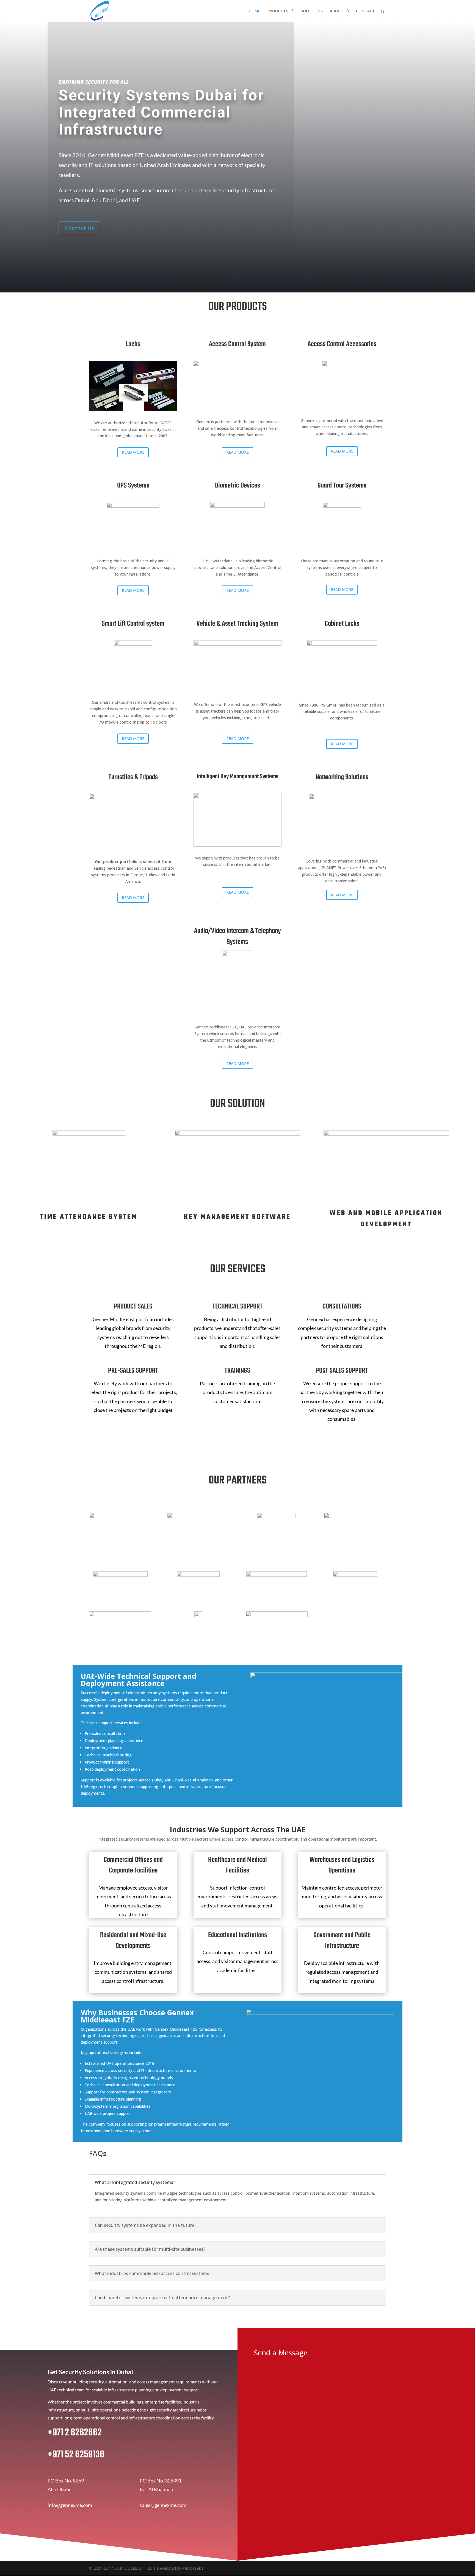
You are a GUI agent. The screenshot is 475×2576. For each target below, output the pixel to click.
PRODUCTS (278, 11)
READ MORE (133, 452)
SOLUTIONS (312, 11)
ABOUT (337, 11)
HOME (255, 11)
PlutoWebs (193, 2568)
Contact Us (79, 228)
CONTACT (365, 11)
